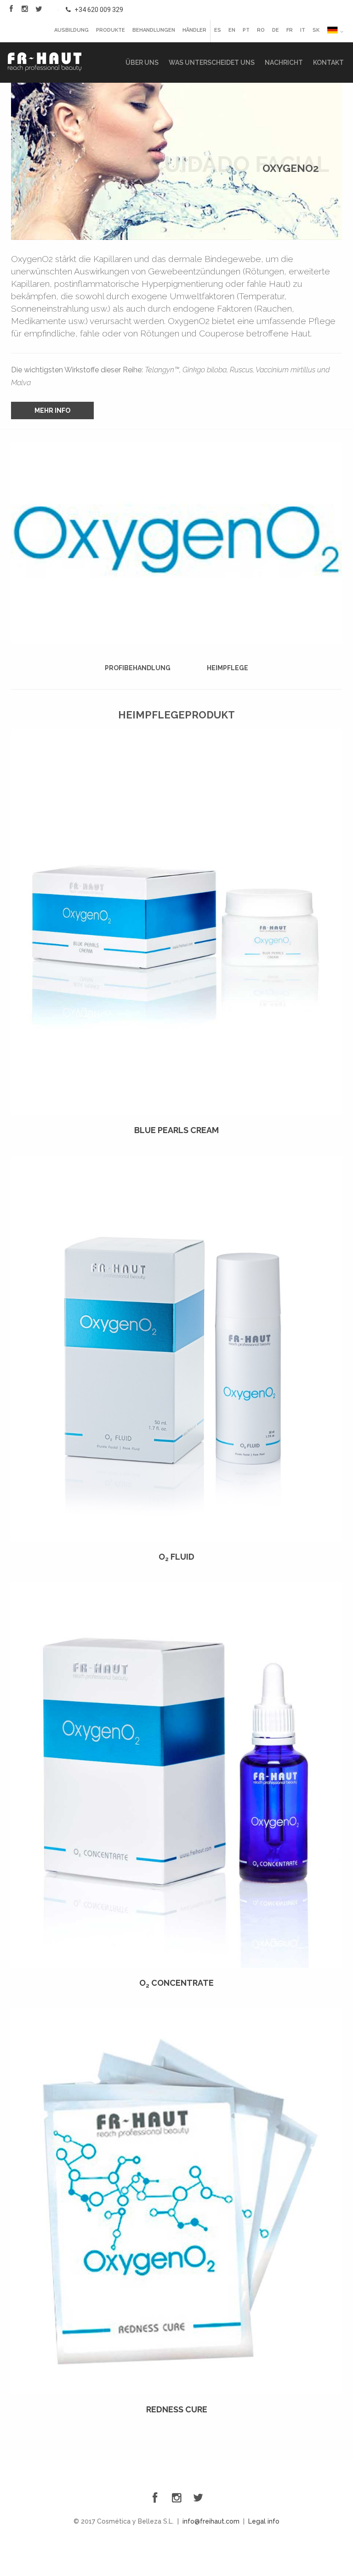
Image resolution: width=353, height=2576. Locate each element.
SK (316, 30)
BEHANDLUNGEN (154, 30)
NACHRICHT (284, 63)
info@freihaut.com (211, 2521)
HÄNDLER (194, 30)
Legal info (264, 2521)
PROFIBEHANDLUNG (138, 668)
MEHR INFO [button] (52, 410)
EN (232, 30)
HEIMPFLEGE (228, 668)
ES (218, 30)
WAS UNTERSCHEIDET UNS (212, 63)
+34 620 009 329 (98, 10)
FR (290, 30)
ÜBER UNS (142, 63)
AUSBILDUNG (71, 30)
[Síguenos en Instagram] (176, 2498)
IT (303, 30)
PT (246, 30)
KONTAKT (328, 63)
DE (276, 30)
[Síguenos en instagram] (25, 9)
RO (261, 30)
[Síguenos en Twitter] (39, 9)
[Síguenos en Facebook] (11, 9)
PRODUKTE (111, 30)
